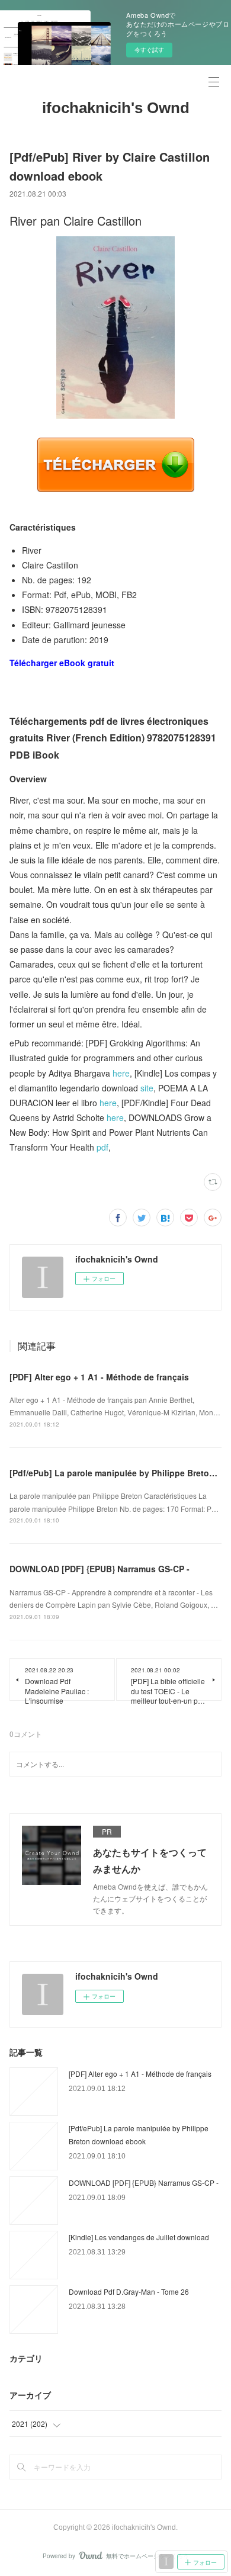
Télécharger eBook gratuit (62, 663)
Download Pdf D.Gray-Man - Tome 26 (129, 2291)
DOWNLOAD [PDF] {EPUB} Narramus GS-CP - (100, 1569)
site (147, 1088)
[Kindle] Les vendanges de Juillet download (139, 2237)
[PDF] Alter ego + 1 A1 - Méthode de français (99, 1377)
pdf (102, 1147)
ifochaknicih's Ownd (116, 108)
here (121, 1073)
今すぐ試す (149, 50)
